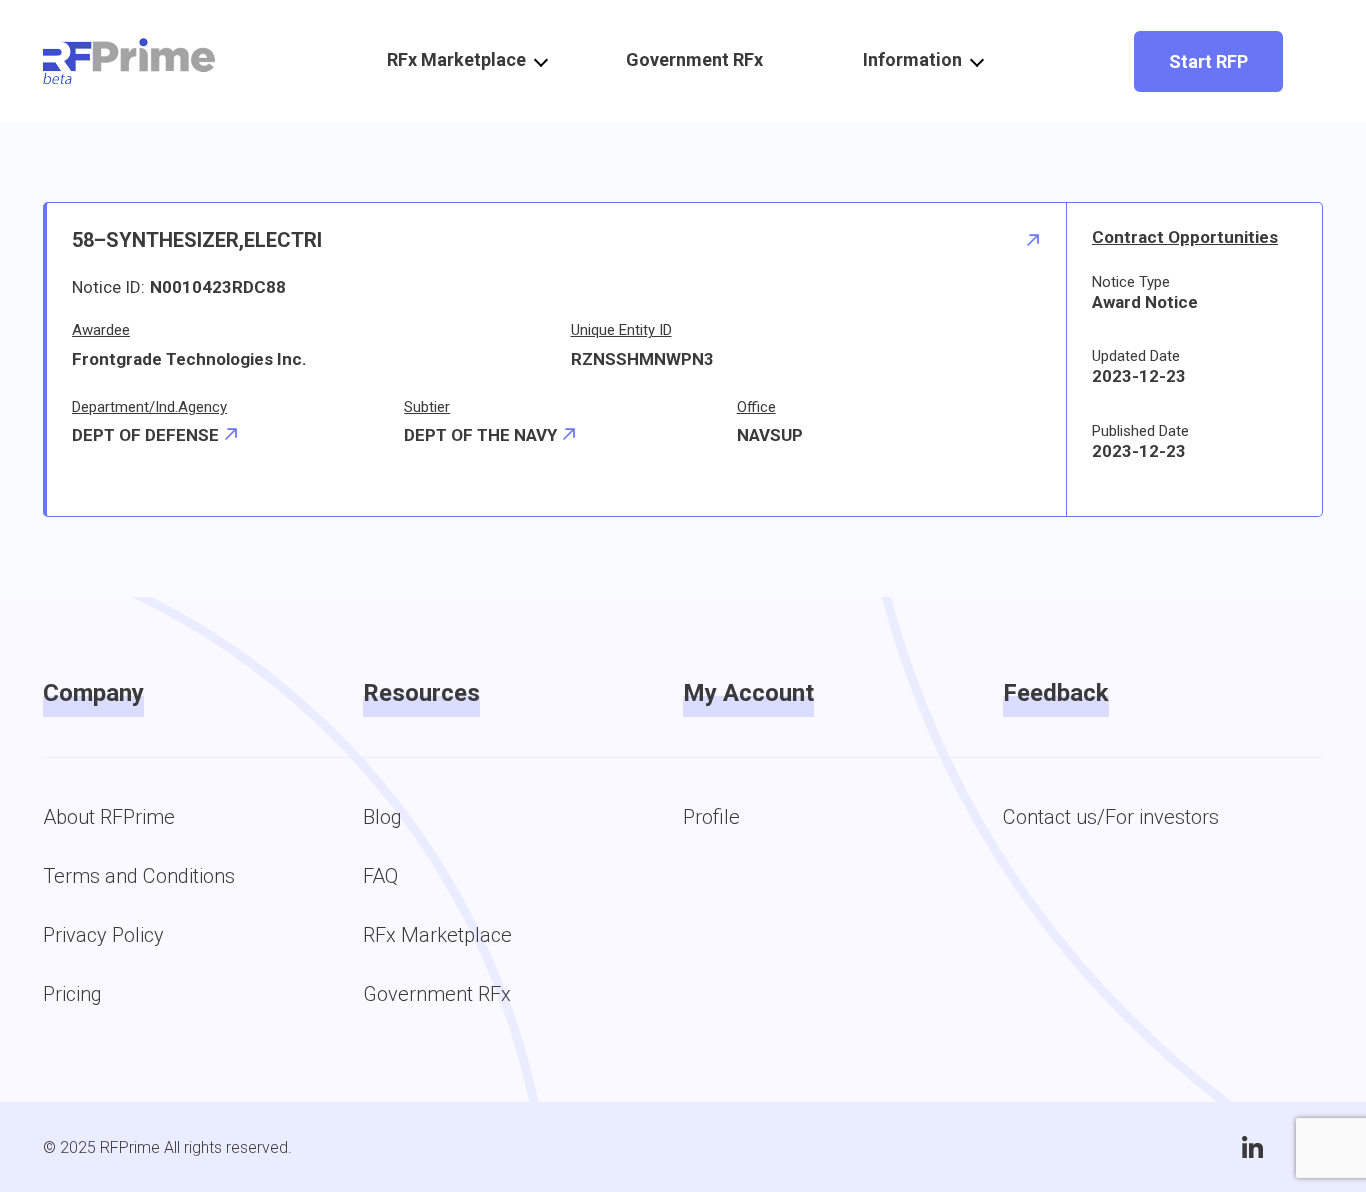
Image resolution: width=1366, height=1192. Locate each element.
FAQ (380, 876)
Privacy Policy (103, 935)
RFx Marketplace (437, 935)
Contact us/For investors (1111, 817)
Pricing (72, 994)
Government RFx (694, 59)
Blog (382, 817)
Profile (711, 817)
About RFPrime (109, 817)
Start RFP (1208, 61)
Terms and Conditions (139, 876)
